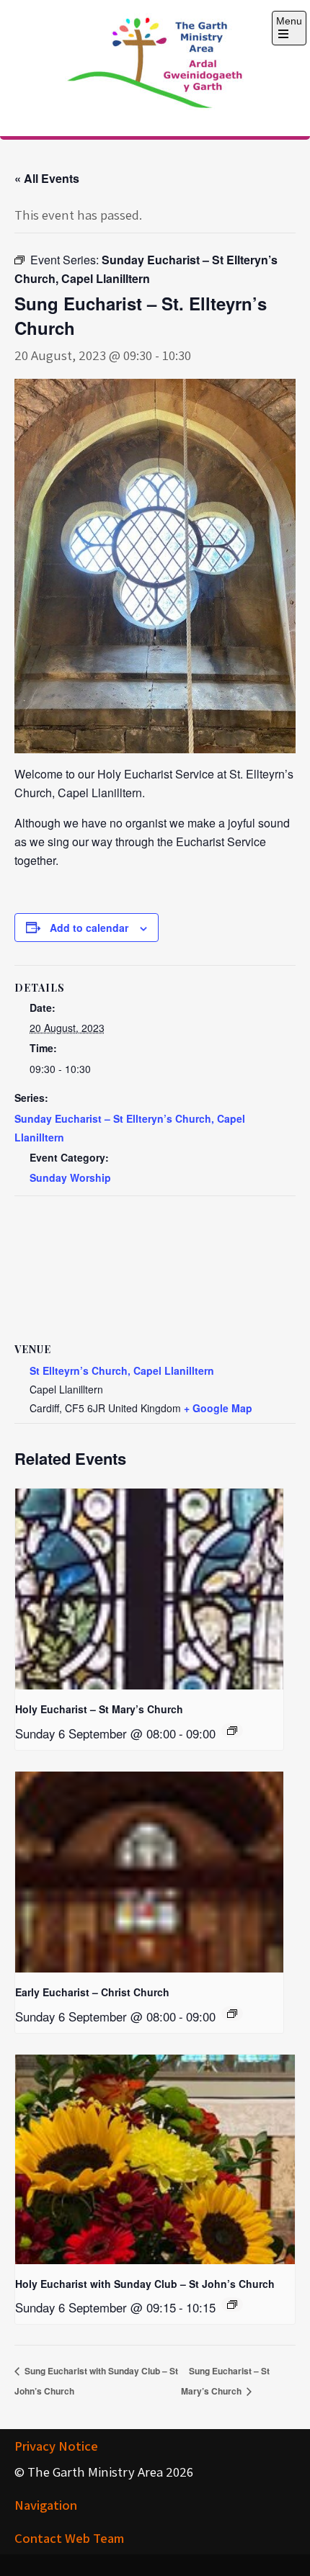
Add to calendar (89, 928)
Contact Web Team (69, 2538)
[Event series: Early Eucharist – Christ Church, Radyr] (232, 2014)
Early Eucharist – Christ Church (92, 1992)
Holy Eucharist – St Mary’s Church (99, 1709)
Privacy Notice (56, 2446)
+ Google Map (218, 1408)
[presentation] (149, 1589)
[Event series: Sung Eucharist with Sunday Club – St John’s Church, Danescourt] (232, 2305)
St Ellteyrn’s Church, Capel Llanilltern (122, 1370)
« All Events (47, 178)
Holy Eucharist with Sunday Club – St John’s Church (145, 2284)
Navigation (46, 2505)
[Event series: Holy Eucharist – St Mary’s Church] (232, 1731)
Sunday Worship (70, 1177)
